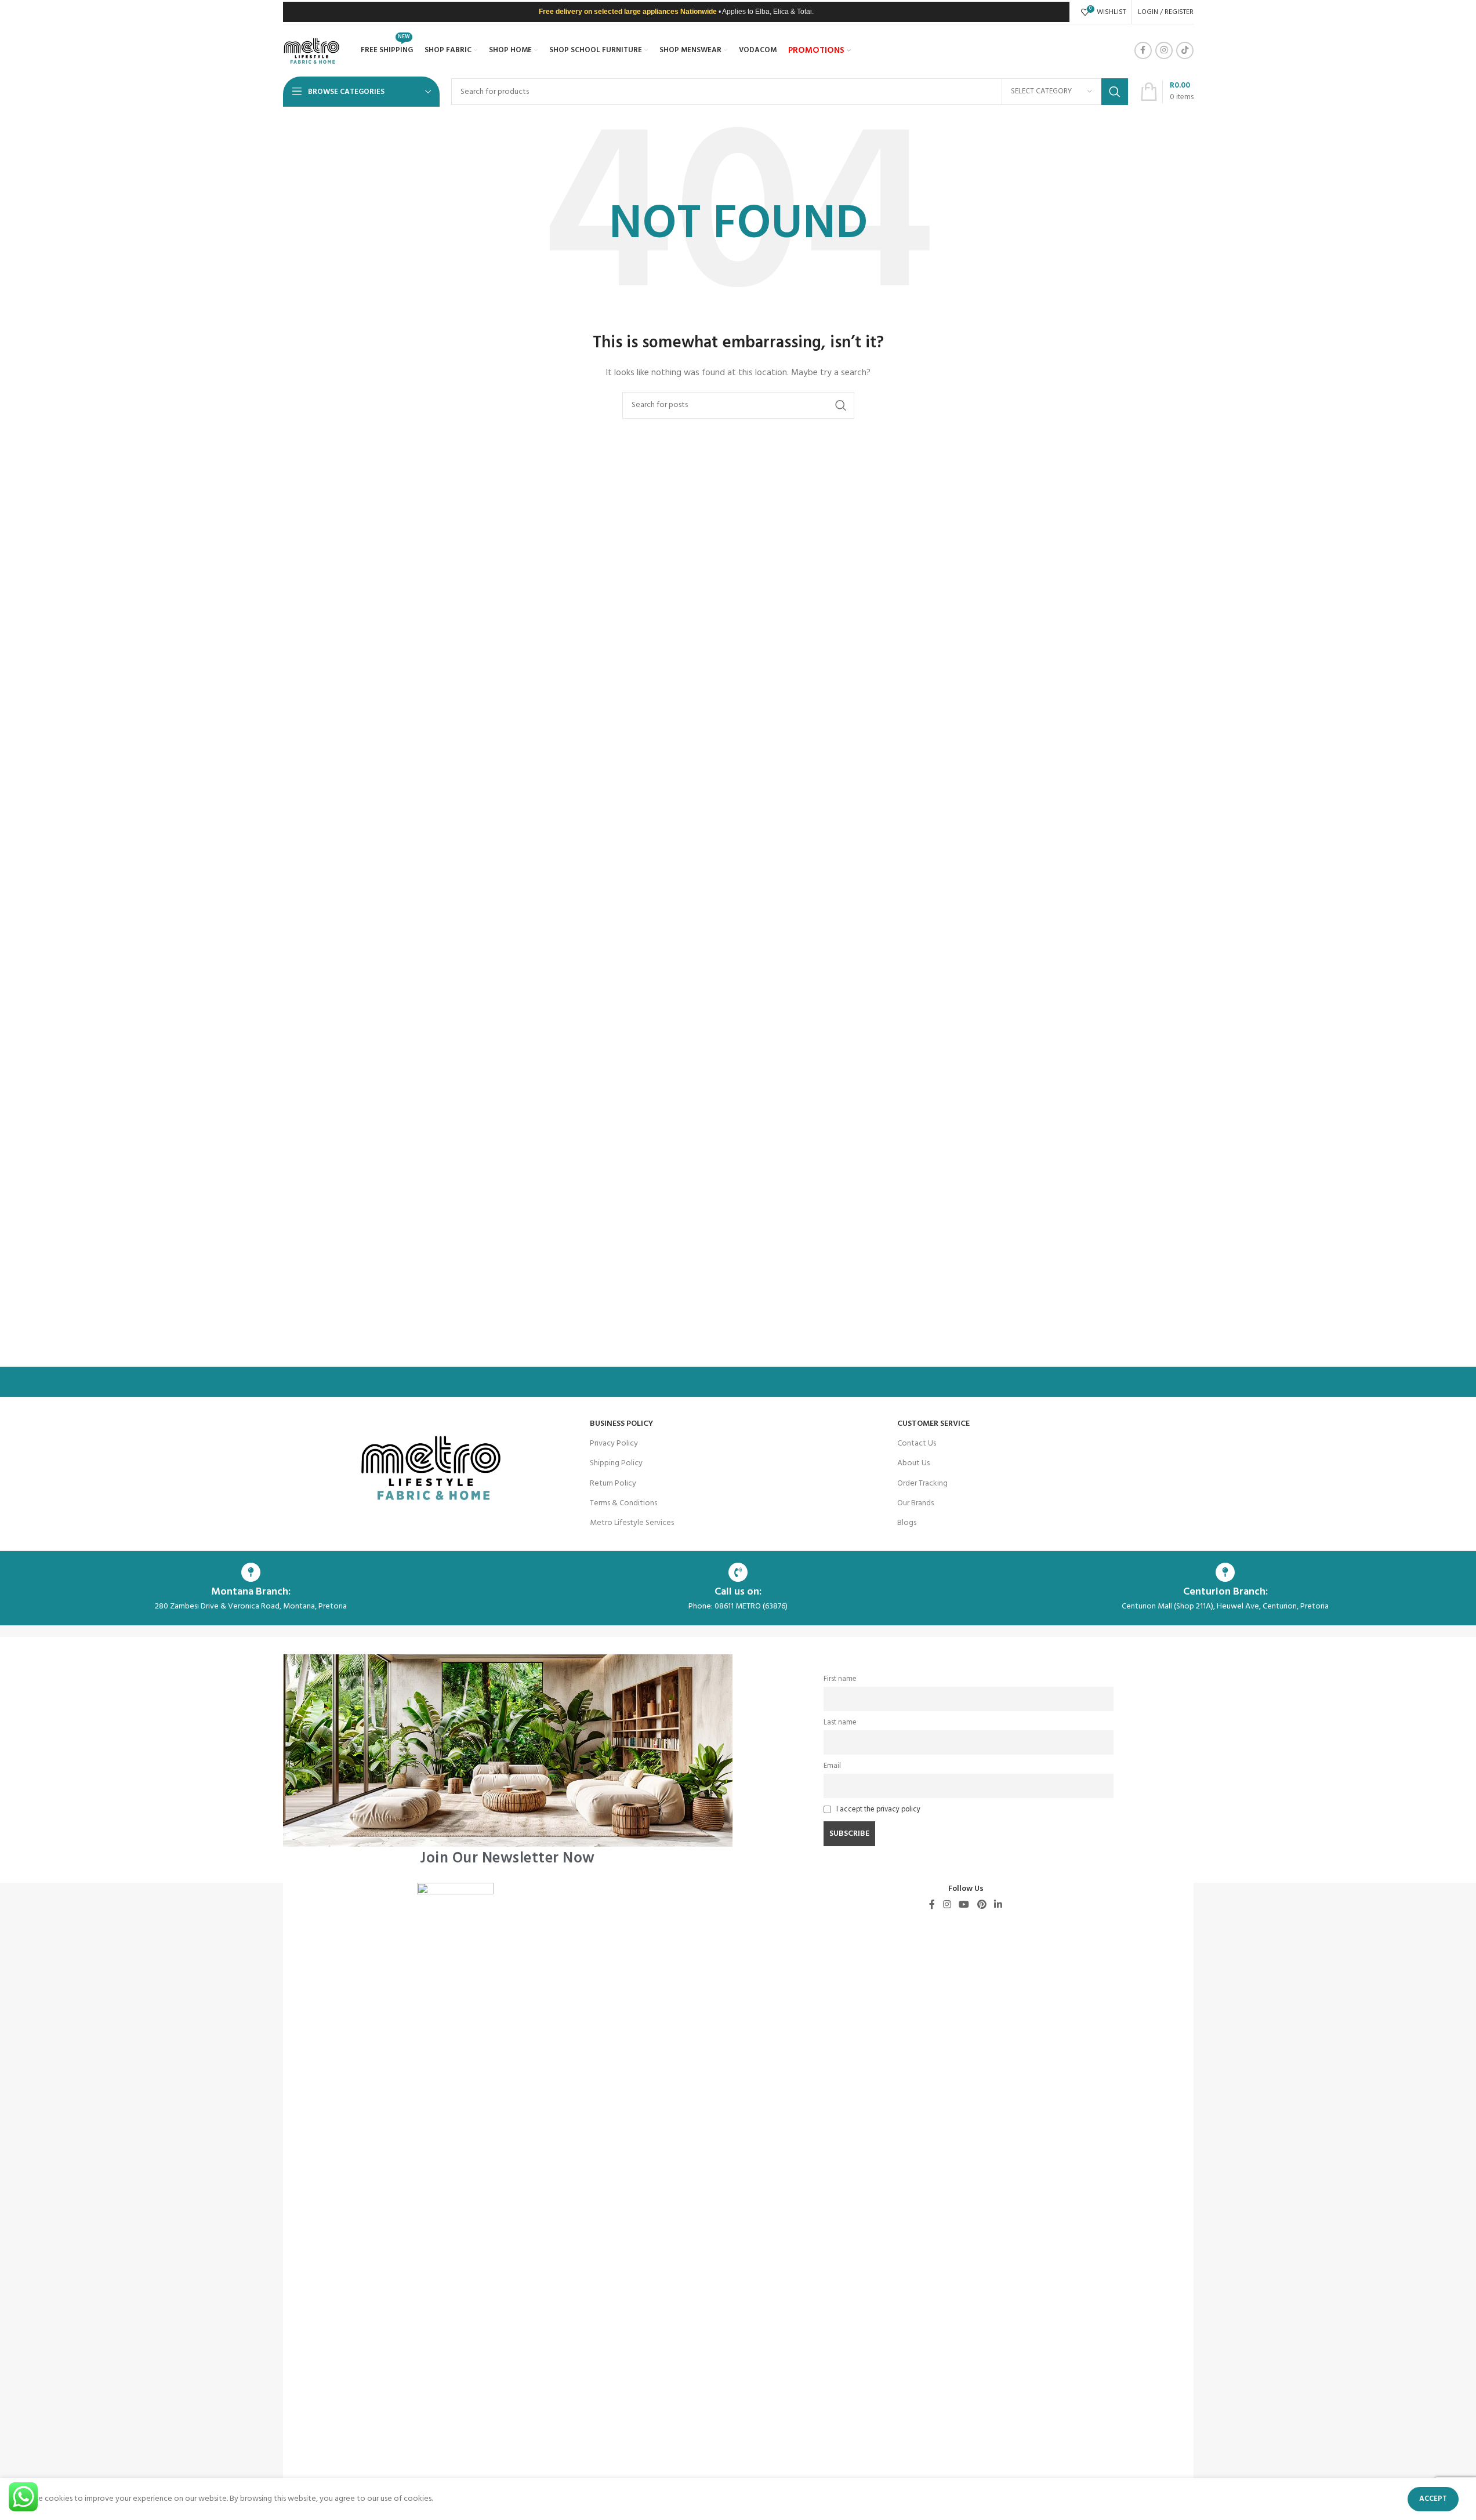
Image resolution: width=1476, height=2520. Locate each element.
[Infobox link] (508, 1760)
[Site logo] (312, 51)
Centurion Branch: (1225, 1592)
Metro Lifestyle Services (632, 1523)
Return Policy (613, 1484)
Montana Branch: (251, 1592)
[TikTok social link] (1185, 50)
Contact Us (917, 1444)
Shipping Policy (616, 1463)
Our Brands (915, 1503)
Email (832, 1766)
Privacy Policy (614, 1444)
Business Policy (621, 1424)
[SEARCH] (1115, 92)
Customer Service (933, 1424)
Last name (840, 1723)
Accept (1433, 2499)
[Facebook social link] (1143, 50)
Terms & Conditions (623, 1503)
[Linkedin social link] (998, 1905)
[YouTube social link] (964, 1905)
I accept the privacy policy (878, 1810)
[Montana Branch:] (251, 1572)
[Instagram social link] (1164, 50)
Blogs (907, 1523)
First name (840, 1679)
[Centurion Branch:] (1225, 1572)
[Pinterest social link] (982, 1905)
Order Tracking (922, 1484)
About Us (913, 1463)
